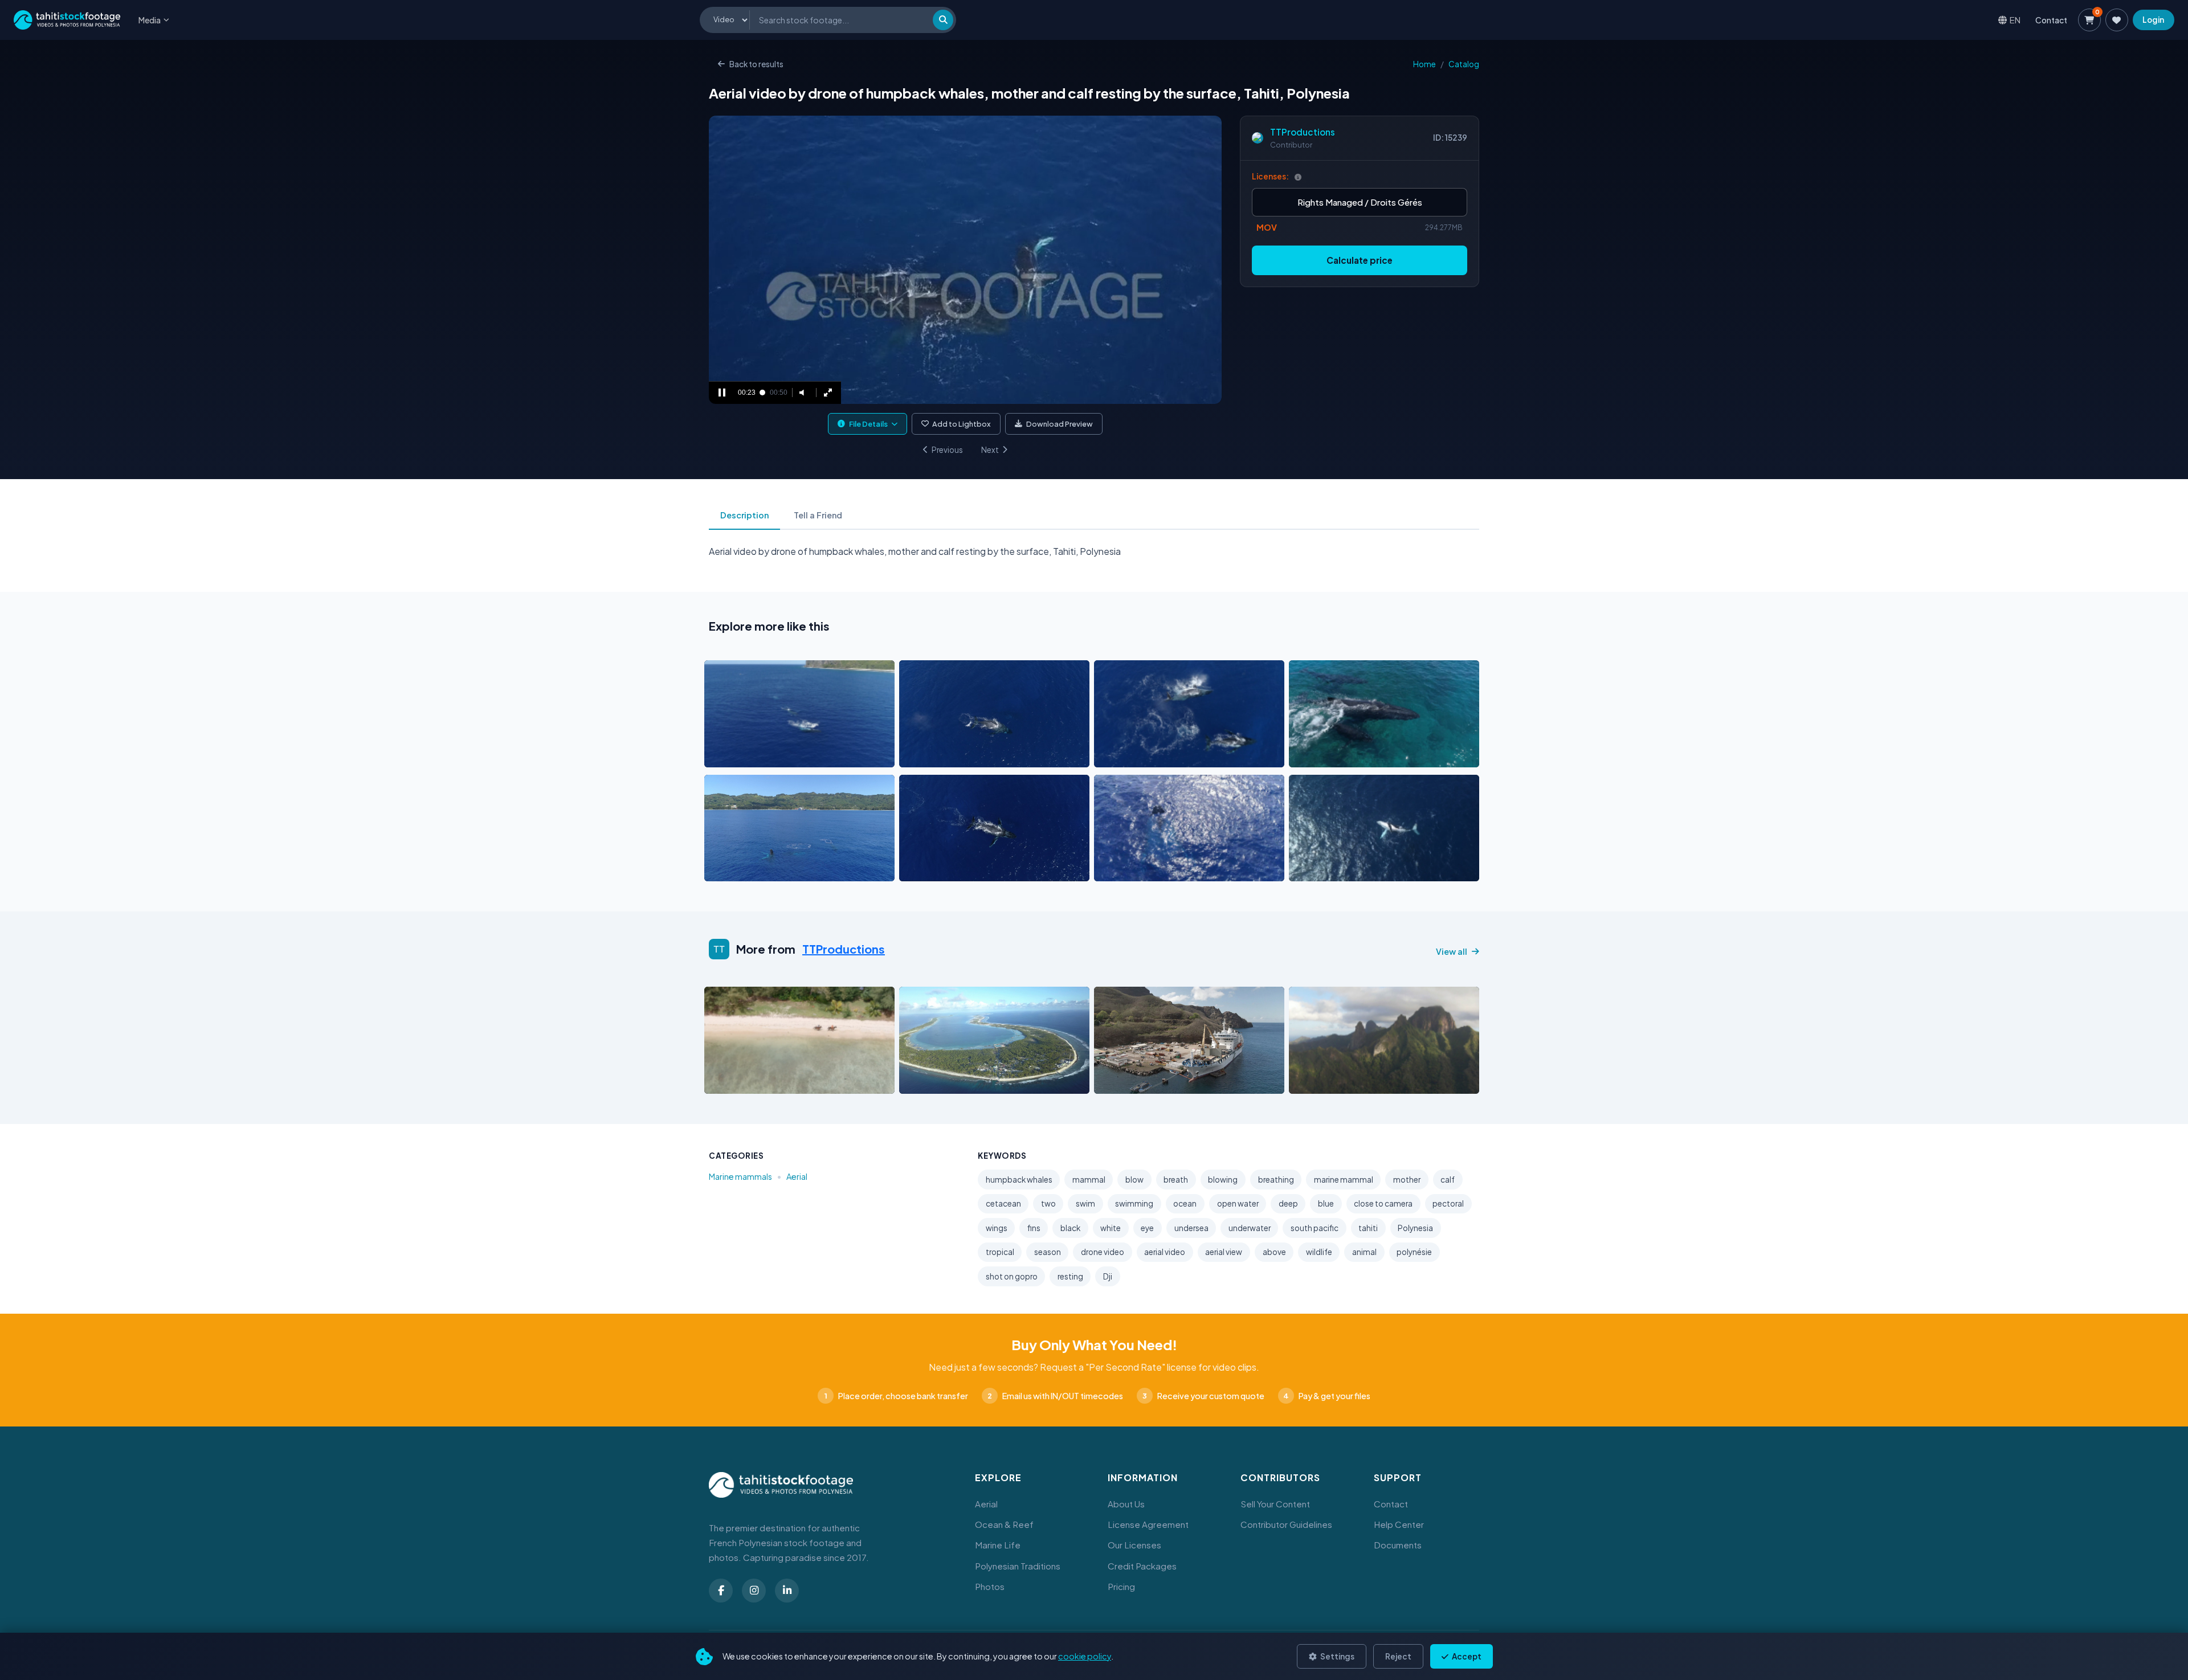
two (1048, 1203)
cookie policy (1085, 1656)
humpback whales (1019, 1180)
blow (1134, 1180)
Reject (1398, 1656)
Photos (990, 1586)
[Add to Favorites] (742, 755)
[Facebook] (721, 1591)
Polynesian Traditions (1018, 1566)
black (1070, 1228)
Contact (2051, 20)
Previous (947, 450)
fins (1034, 1228)
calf (1448, 1180)
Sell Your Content (1275, 1504)
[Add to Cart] (720, 755)
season (1048, 1252)
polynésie (1414, 1252)
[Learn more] (1298, 177)
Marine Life (998, 1545)
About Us (1126, 1504)
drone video (1103, 1252)
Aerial (797, 1176)
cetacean (1003, 1203)
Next (990, 450)
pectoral (1448, 1203)
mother (1407, 1180)
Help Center (1399, 1524)
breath (1176, 1180)
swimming (1134, 1203)
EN (2015, 20)
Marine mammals (740, 1176)
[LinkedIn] (787, 1591)
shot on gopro (1012, 1276)
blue (1326, 1203)
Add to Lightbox (962, 424)
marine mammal (1344, 1180)
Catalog (1464, 64)
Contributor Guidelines (1286, 1524)
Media (150, 20)
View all (1452, 951)
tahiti (1368, 1228)
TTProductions (1303, 132)
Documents (1398, 1545)
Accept (1466, 1656)
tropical (1000, 1252)
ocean (1185, 1203)
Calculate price (1360, 260)
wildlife (1319, 1252)
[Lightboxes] (2117, 20)
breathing (1276, 1180)
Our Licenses (1134, 1545)
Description (744, 515)
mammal (1089, 1180)
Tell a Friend (818, 515)
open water (1238, 1203)
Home (1424, 64)
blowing (1223, 1180)
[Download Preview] (763, 755)
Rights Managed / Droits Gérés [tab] (1360, 202)
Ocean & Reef (1004, 1524)
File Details (868, 424)
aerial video (1165, 1252)
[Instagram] (754, 1591)
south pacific (1315, 1228)
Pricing (1121, 1586)
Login (2153, 20)
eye (1147, 1228)
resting (1070, 1276)
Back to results (756, 64)
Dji (1108, 1276)
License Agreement (1148, 1524)
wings (997, 1228)
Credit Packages (1142, 1566)
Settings (1337, 1656)
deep (1288, 1203)
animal (1364, 1252)
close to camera (1383, 1203)
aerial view (1224, 1252)
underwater (1250, 1228)
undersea (1191, 1228)
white (1111, 1228)
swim (1085, 1203)
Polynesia (1415, 1228)
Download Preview (1060, 424)
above (1274, 1252)
